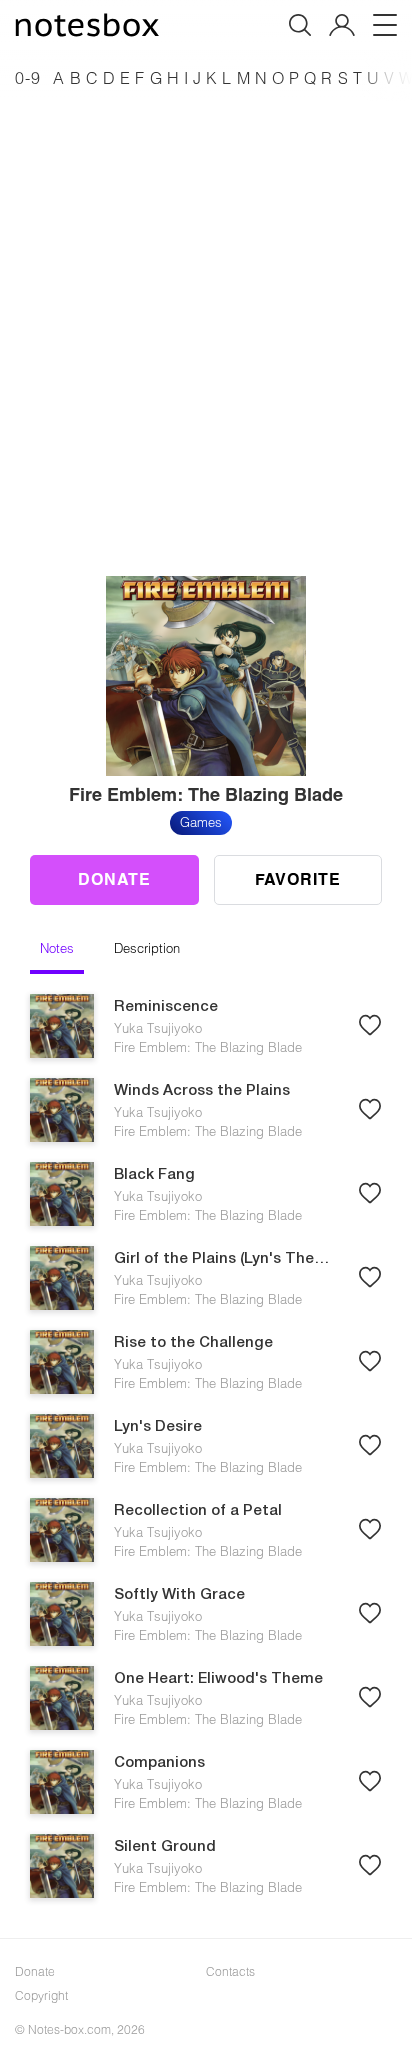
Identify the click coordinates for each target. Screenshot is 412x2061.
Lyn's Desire (158, 1427)
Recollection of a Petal (198, 1511)
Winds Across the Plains (202, 1091)
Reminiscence (166, 1007)
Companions (159, 1763)
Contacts (230, 1971)
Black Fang (154, 1175)
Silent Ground (165, 1847)
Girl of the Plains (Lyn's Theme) (226, 1259)
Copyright (41, 1995)
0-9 (28, 77)
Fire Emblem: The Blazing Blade (208, 1047)
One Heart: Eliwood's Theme (218, 1679)
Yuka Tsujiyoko (158, 1028)
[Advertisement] (206, 310)
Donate (114, 878)
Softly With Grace (179, 1595)
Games (201, 822)
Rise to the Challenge (193, 1343)
